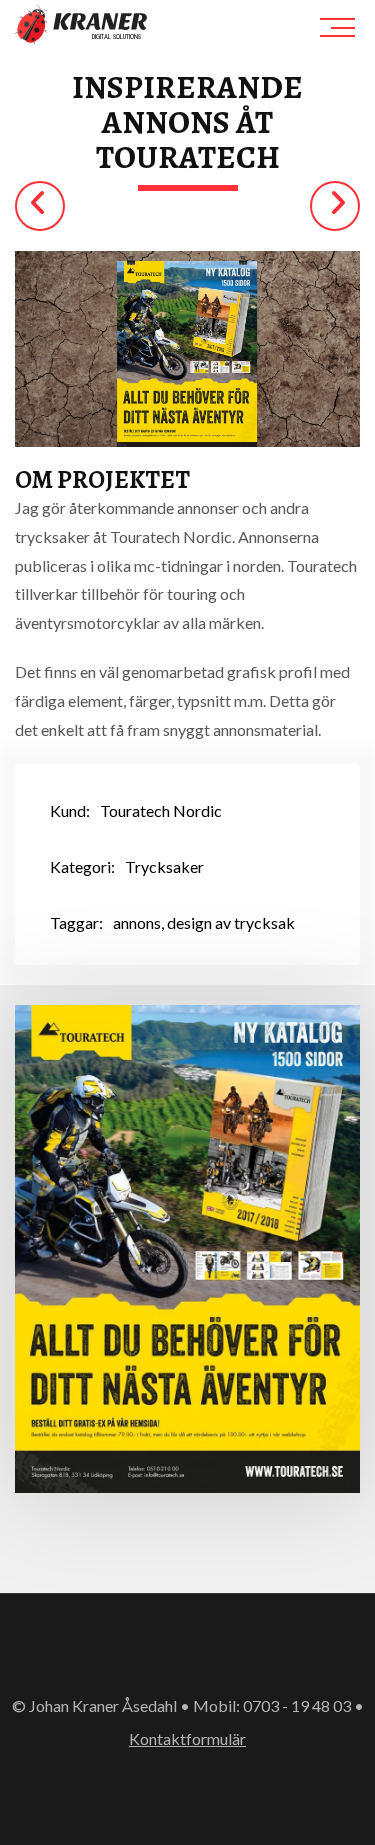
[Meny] (340, 27)
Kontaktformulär (187, 1738)
